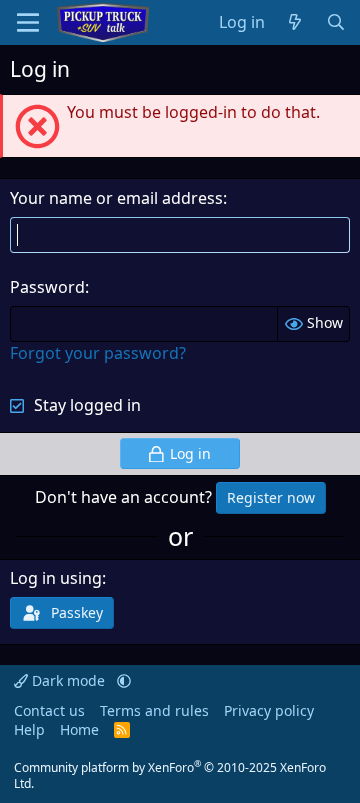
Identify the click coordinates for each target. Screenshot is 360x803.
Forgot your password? (98, 353)
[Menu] (28, 22)
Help (29, 729)
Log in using (56, 578)
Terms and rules (154, 710)
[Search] (335, 22)
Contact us (49, 710)
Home (79, 729)
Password (47, 287)
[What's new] (295, 22)
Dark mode (68, 680)
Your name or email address (116, 198)
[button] (124, 680)
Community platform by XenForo (170, 776)
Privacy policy (269, 710)
